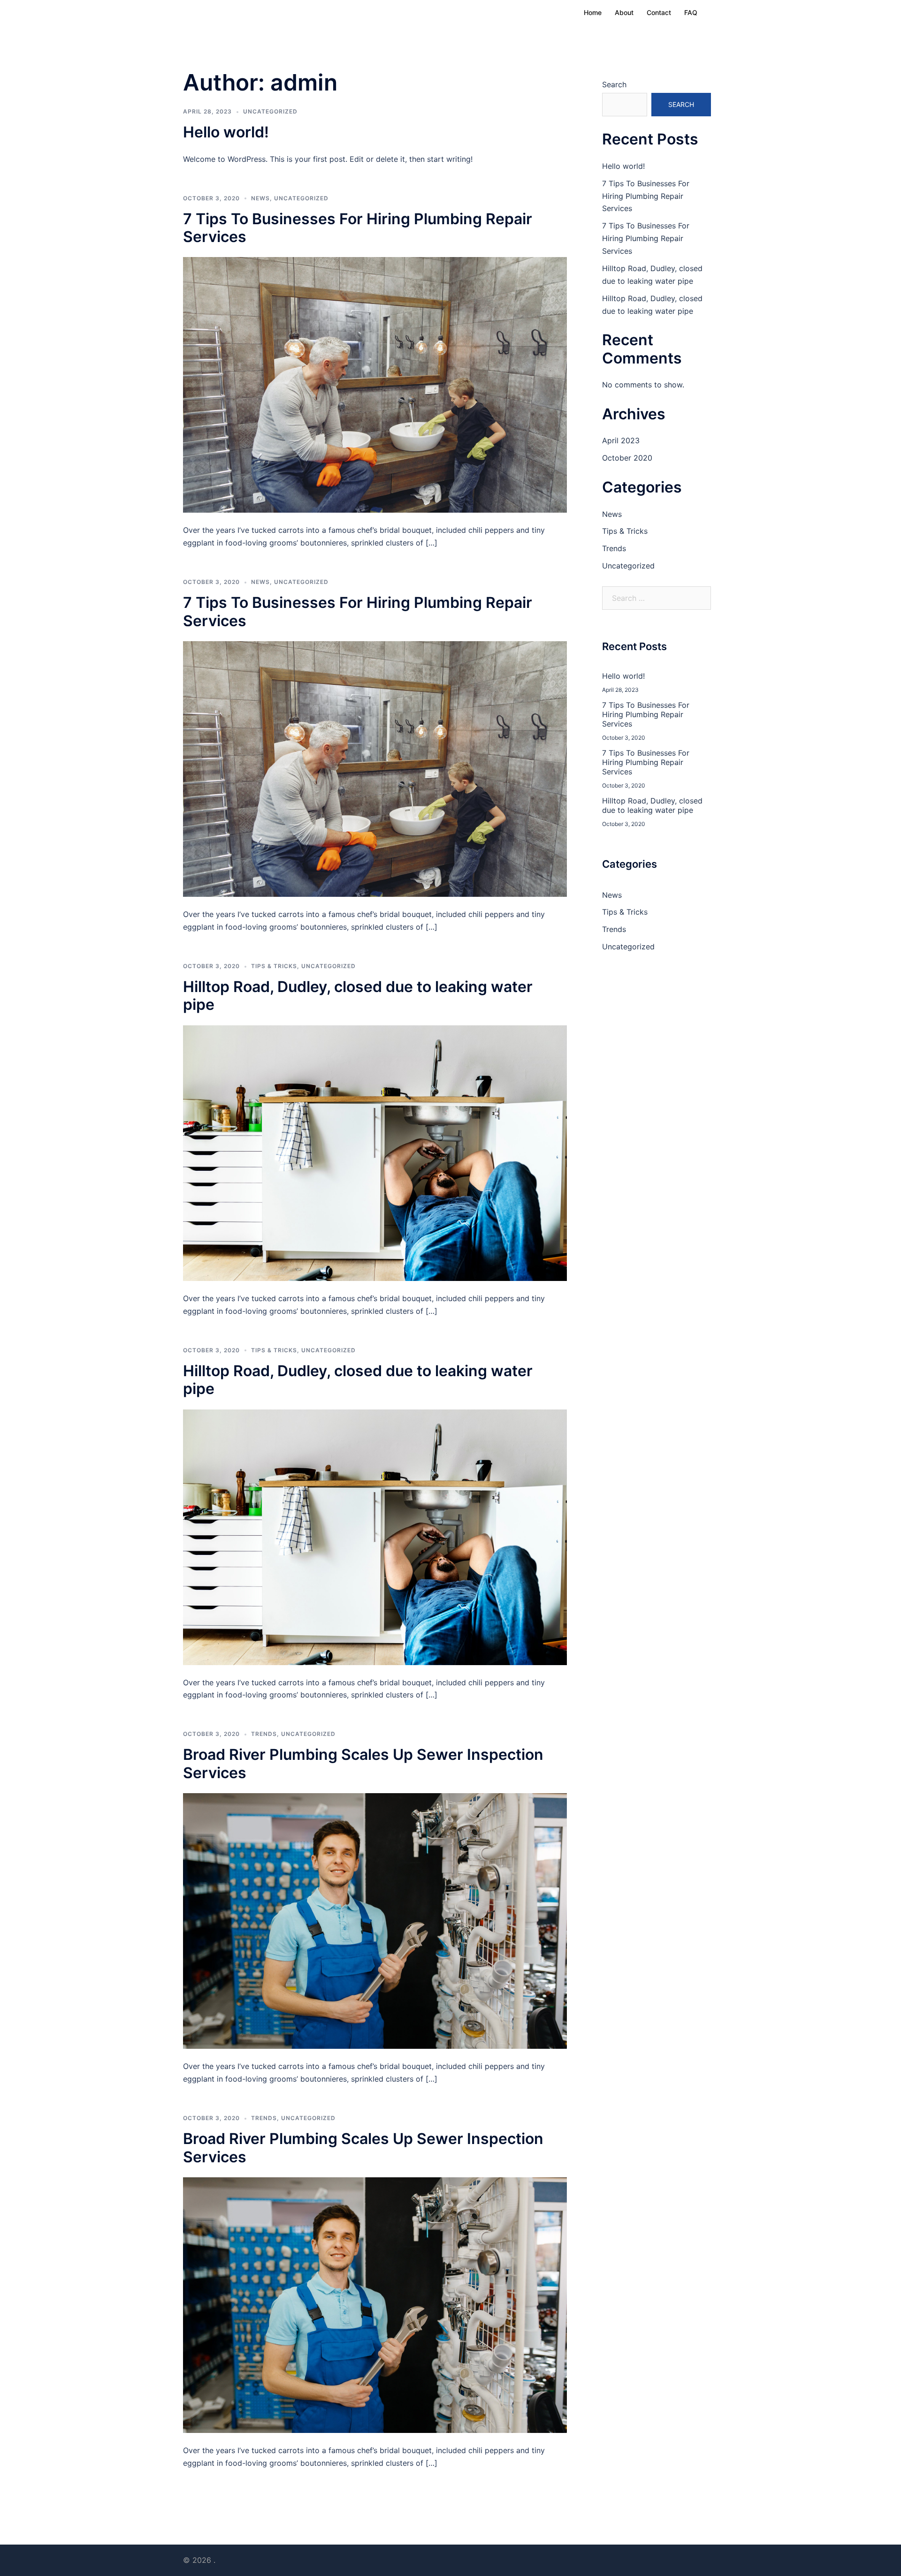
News (260, 198)
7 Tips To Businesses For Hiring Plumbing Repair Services (358, 228)
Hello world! (226, 132)
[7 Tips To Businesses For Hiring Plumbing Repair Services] (375, 384)
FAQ (691, 12)
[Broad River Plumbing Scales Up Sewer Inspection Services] (375, 1920)
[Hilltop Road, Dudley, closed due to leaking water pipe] (375, 1152)
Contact (659, 12)
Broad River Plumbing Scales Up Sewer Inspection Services (363, 1763)
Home (593, 12)
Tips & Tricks (274, 966)
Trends (264, 1734)
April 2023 (621, 440)
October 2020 (627, 458)
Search (614, 84)
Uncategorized (270, 111)
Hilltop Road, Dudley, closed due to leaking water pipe (358, 996)
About (624, 12)
